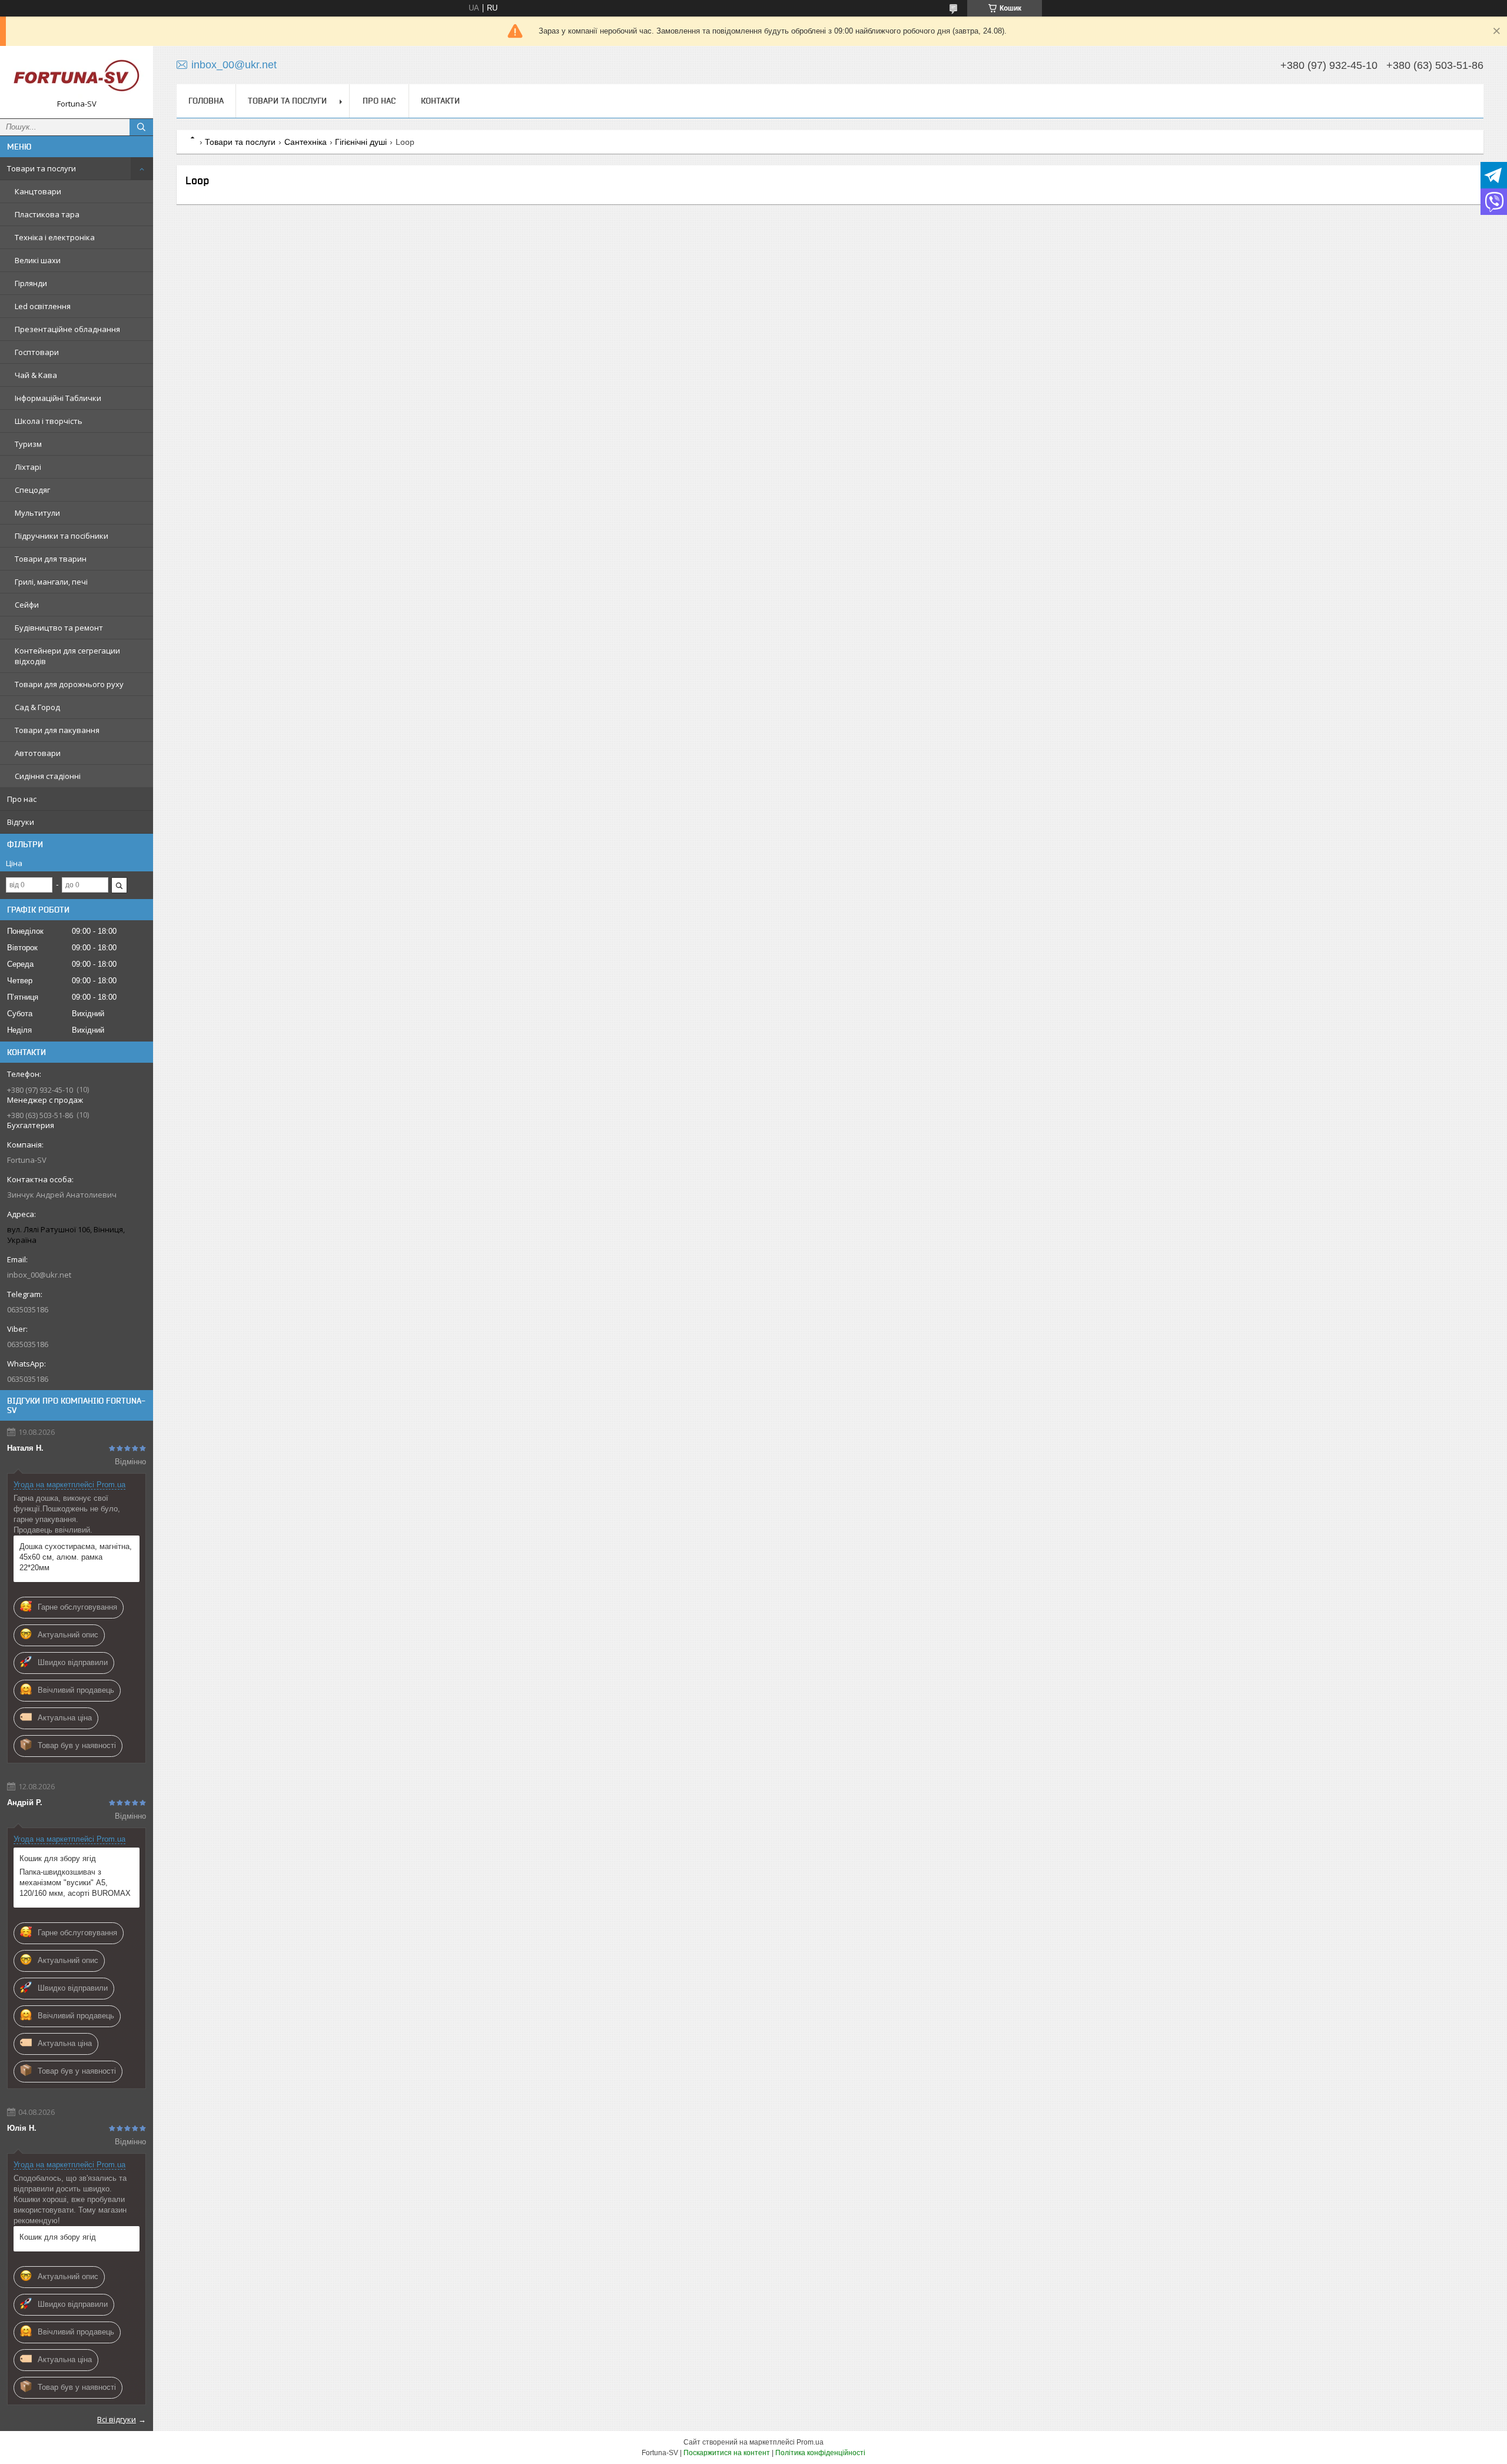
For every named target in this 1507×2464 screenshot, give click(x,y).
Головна (206, 101)
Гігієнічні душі (361, 142)
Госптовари (37, 352)
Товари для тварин (51, 559)
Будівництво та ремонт (59, 628)
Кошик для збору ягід (58, 1858)
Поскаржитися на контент (727, 2453)
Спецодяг (32, 490)
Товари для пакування (57, 730)
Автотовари (38, 753)
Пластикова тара (47, 214)
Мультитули (37, 513)
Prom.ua (810, 2442)
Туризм (28, 444)
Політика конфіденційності (820, 2453)
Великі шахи (38, 260)
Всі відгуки (117, 2419)
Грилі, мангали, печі (51, 582)
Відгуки (21, 822)
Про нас (22, 799)
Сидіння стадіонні (48, 776)
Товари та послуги (42, 168)
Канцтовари (38, 191)
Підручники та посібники (62, 536)
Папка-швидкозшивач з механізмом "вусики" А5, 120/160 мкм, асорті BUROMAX (75, 1883)
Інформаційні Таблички (58, 398)
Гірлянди (31, 283)
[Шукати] (141, 127)
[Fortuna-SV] (77, 77)
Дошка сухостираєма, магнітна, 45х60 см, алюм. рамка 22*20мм (76, 1557)
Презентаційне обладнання (67, 329)
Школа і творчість (49, 421)
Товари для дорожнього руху (69, 684)
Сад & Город (37, 707)
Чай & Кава (36, 375)
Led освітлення (43, 306)
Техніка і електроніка (55, 237)
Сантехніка (306, 142)
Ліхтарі (28, 467)
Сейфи (27, 605)
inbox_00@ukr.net (39, 1275)
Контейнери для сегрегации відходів (67, 656)
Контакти (440, 101)
